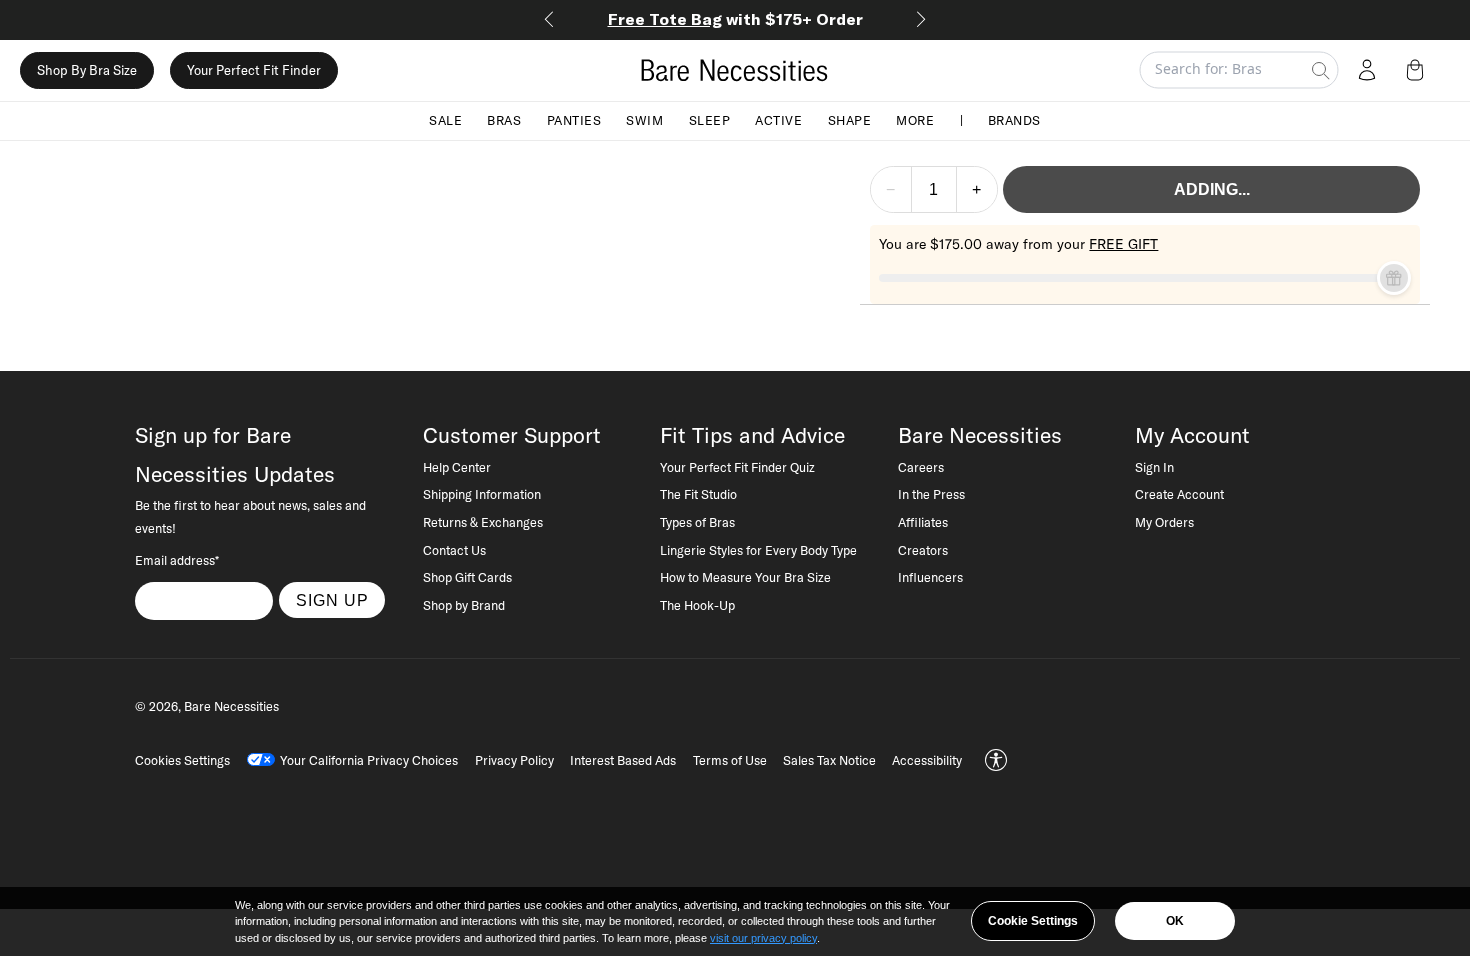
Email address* (177, 560)
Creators (923, 550)
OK (1175, 921)
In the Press (931, 494)
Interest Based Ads (623, 760)
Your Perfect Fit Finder (254, 70)
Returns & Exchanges (483, 522)
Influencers (930, 577)
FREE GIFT (1123, 244)
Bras (504, 120)
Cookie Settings (1033, 921)
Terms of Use (730, 760)
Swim (644, 120)
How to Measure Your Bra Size (745, 577)
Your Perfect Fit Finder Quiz (737, 467)
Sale (445, 120)
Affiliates (923, 522)
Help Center (457, 467)
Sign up (332, 600)
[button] (1419, 70)
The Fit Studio (698, 494)
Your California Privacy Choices (369, 760)
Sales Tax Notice (829, 760)
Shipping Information (482, 494)
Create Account (1179, 494)
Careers (921, 467)
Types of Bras (697, 522)
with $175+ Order (735, 19)
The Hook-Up (697, 605)
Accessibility (927, 760)
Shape (850, 120)
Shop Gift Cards (467, 577)
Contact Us (454, 550)
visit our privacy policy (763, 938)
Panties (574, 120)
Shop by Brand (464, 605)
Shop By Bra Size (87, 70)
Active (778, 120)
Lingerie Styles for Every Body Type (758, 550)
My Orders (1164, 522)
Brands (1014, 120)
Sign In (1154, 467)
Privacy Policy (514, 760)
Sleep (710, 120)
